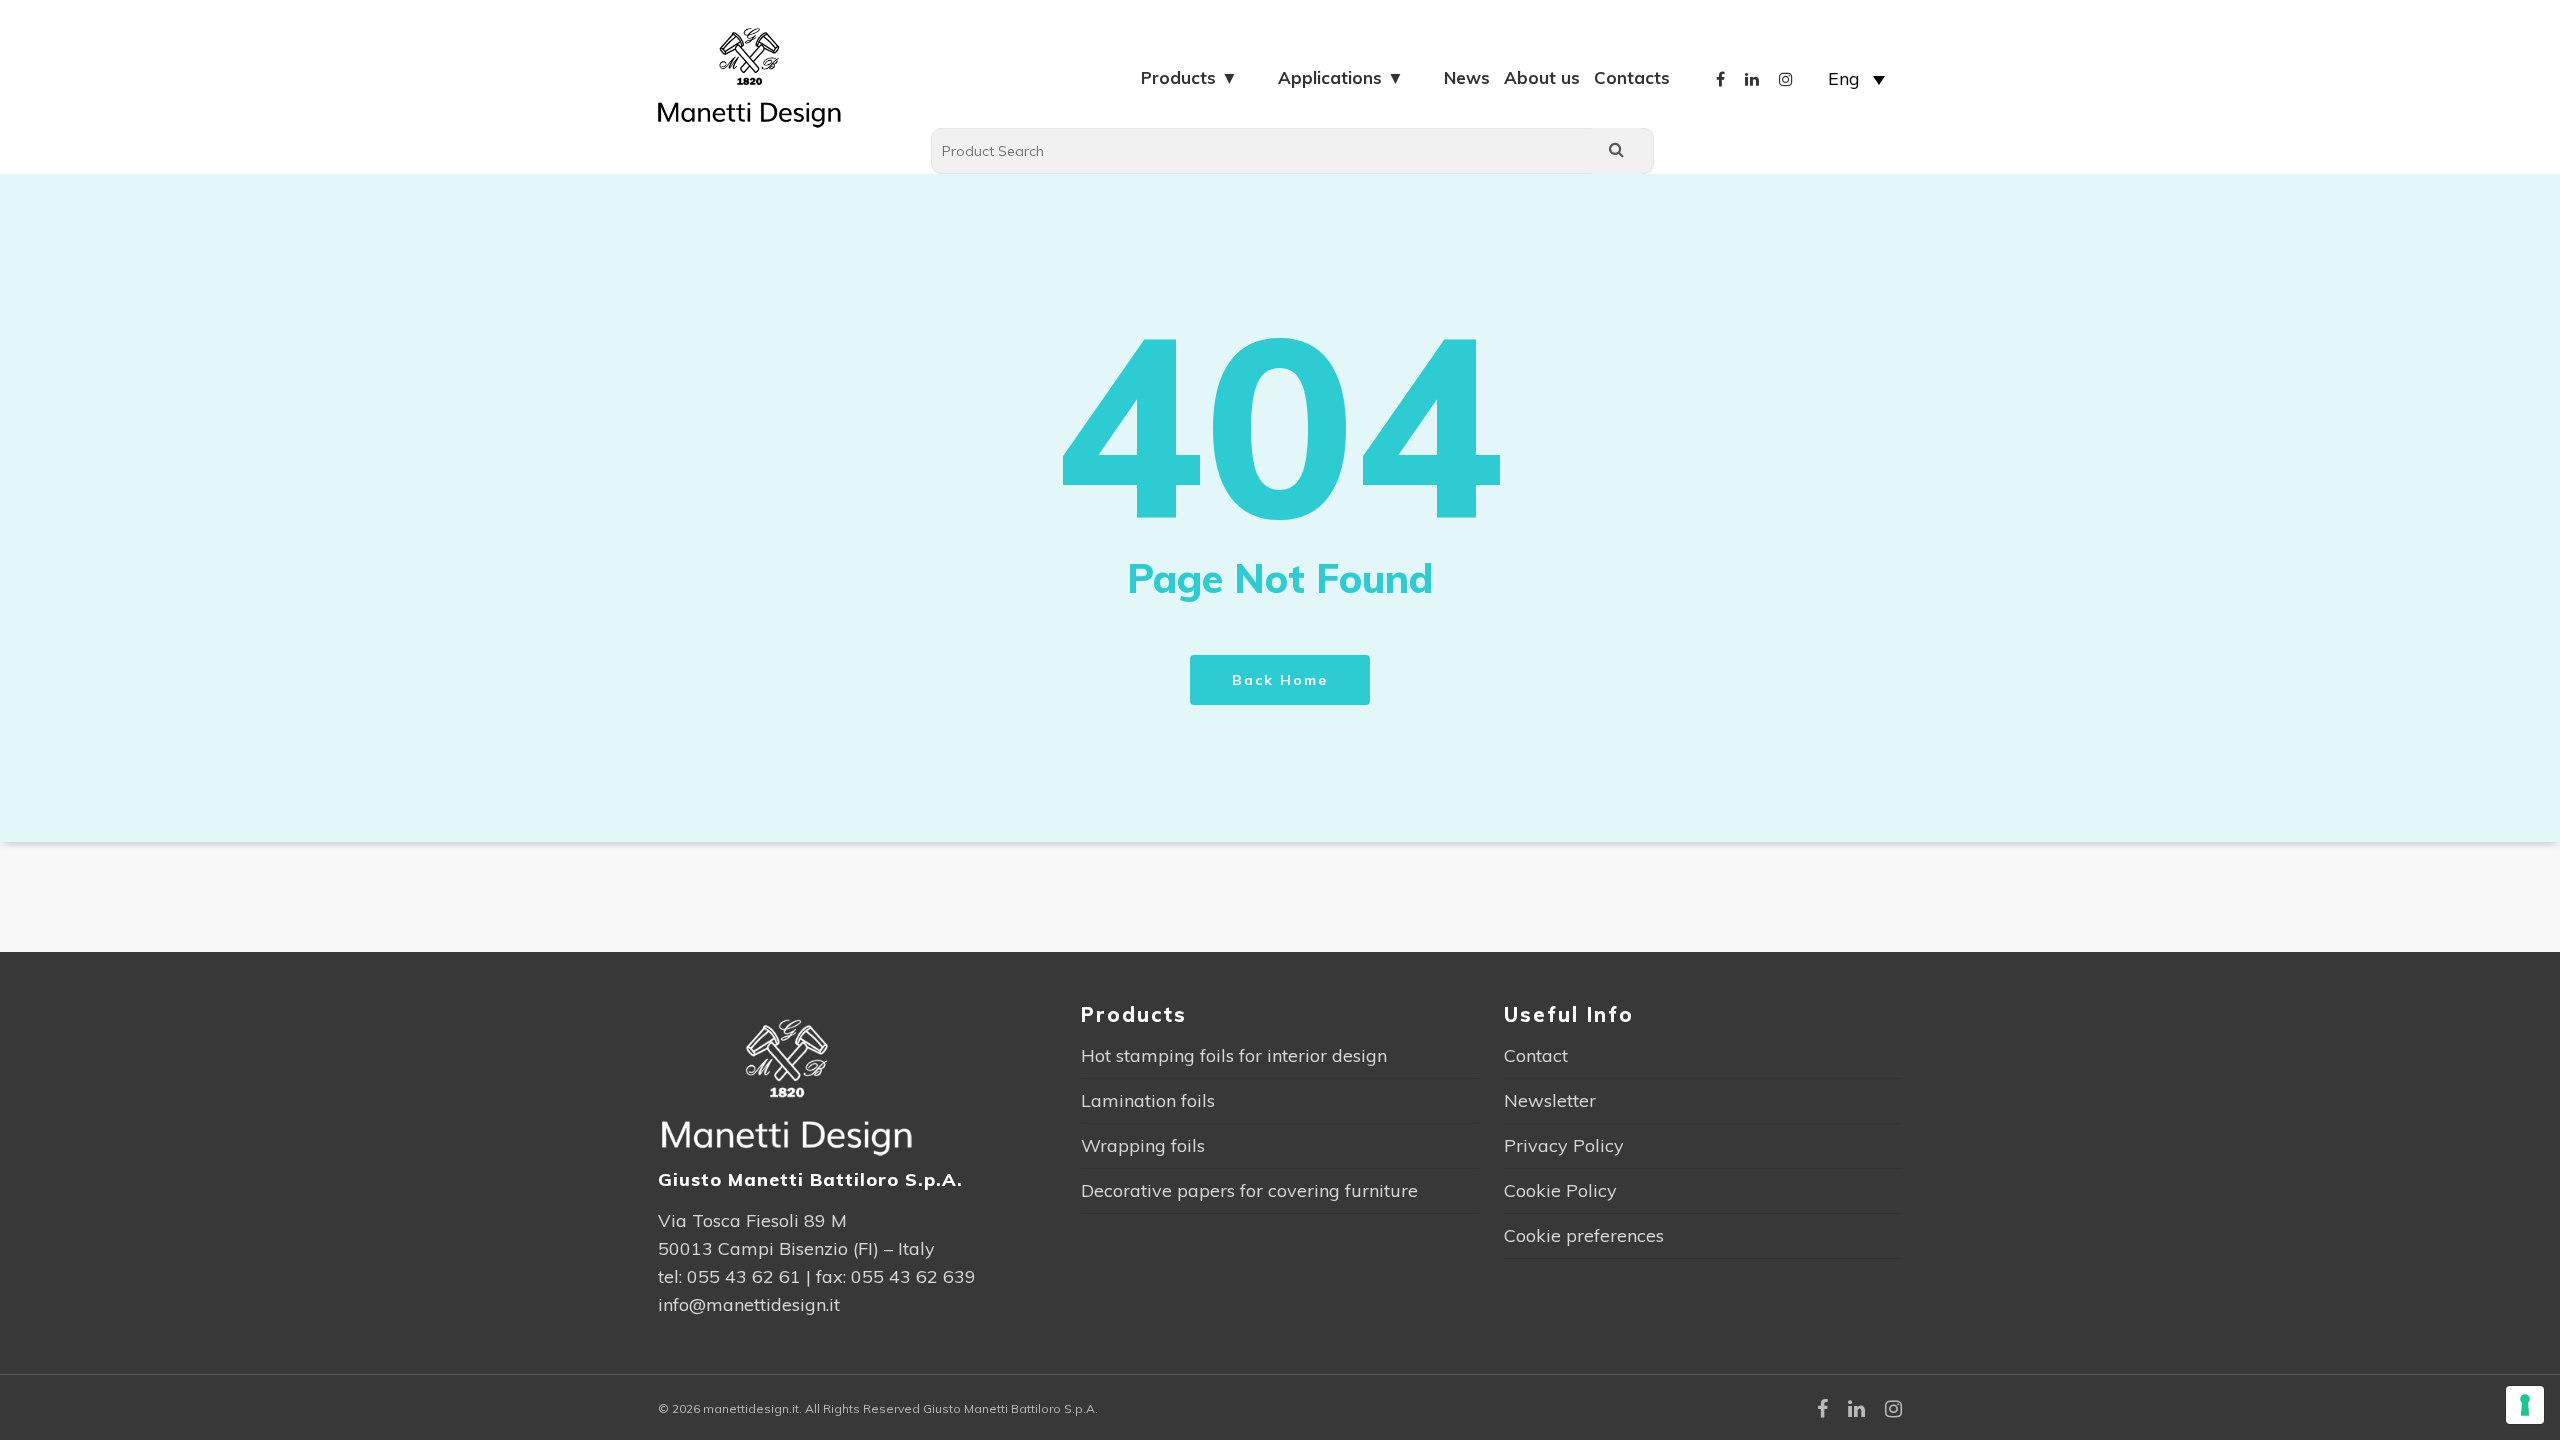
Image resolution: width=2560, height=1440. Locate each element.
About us (1542, 77)
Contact (1536, 1055)
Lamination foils (1148, 1100)
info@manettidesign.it (749, 1304)
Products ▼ (1189, 77)
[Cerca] (1617, 151)
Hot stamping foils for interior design (1234, 1055)
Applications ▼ (1341, 77)
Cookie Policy (1560, 1190)
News (1467, 77)
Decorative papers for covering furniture (1249, 1190)
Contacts (1632, 77)
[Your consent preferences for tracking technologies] (2525, 1405)
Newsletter (1550, 1100)
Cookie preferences (1584, 1235)
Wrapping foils (1143, 1145)
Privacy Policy (1564, 1145)
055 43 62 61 (744, 1276)
